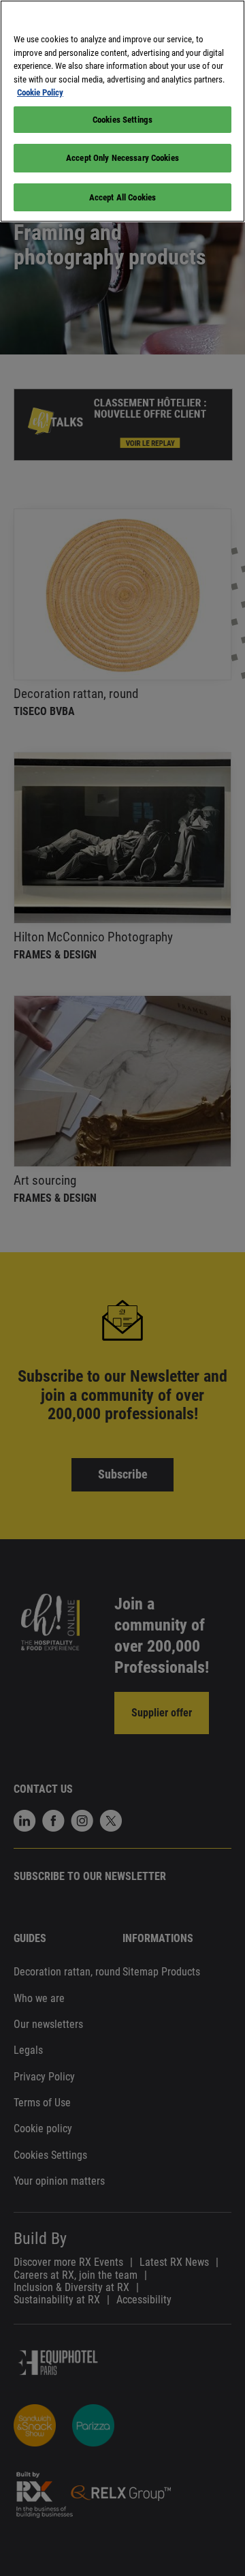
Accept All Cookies (122, 197)
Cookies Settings (122, 120)
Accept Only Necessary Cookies (122, 158)
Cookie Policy (40, 92)
